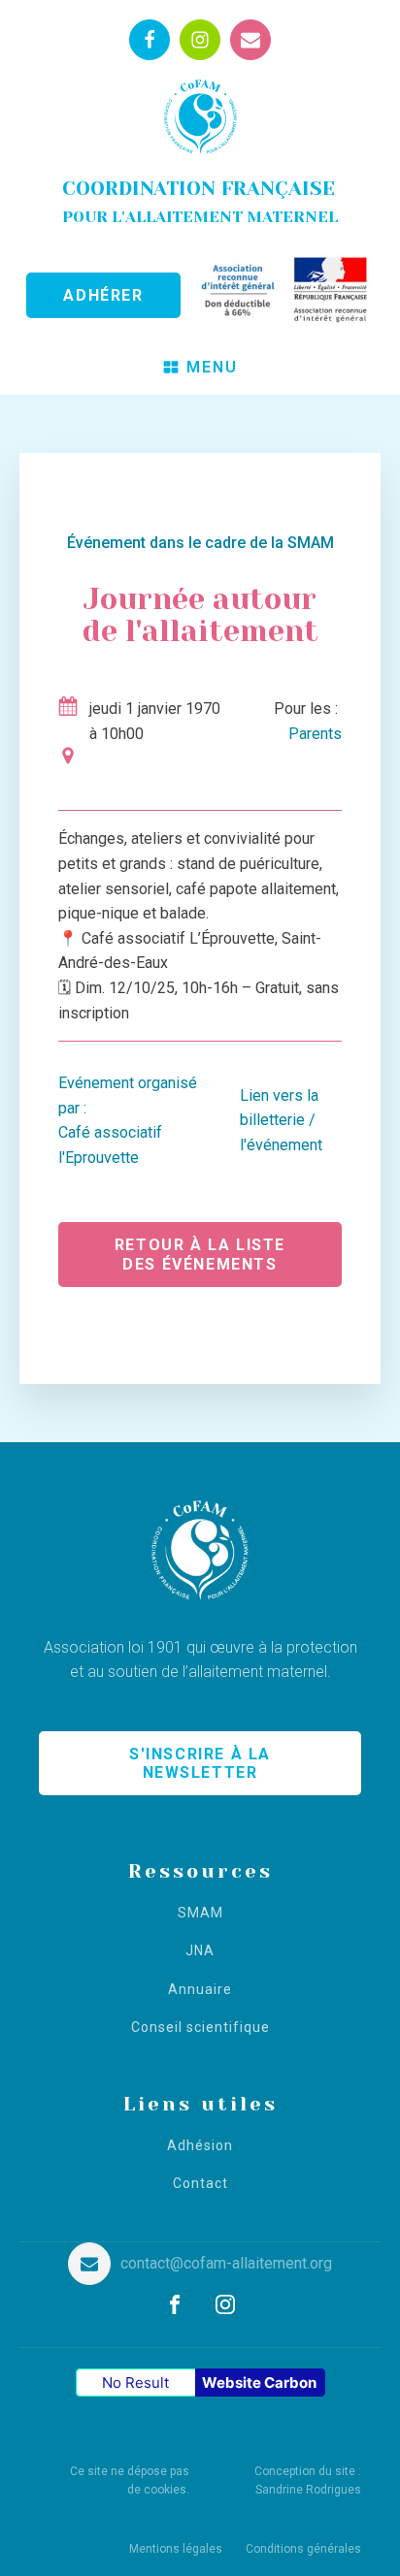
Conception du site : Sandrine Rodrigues (308, 2480)
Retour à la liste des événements (200, 1254)
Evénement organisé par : (128, 1120)
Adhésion (200, 2146)
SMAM (200, 1913)
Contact (200, 2184)
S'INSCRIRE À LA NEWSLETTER (200, 1763)
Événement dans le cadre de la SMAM (200, 543)
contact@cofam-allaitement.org (226, 2263)
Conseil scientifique (200, 2028)
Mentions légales (176, 2549)
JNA (200, 1951)
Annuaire (200, 1990)
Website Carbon (259, 2383)
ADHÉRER (103, 295)
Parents (315, 734)
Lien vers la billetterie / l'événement (281, 1120)
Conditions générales (303, 2549)
